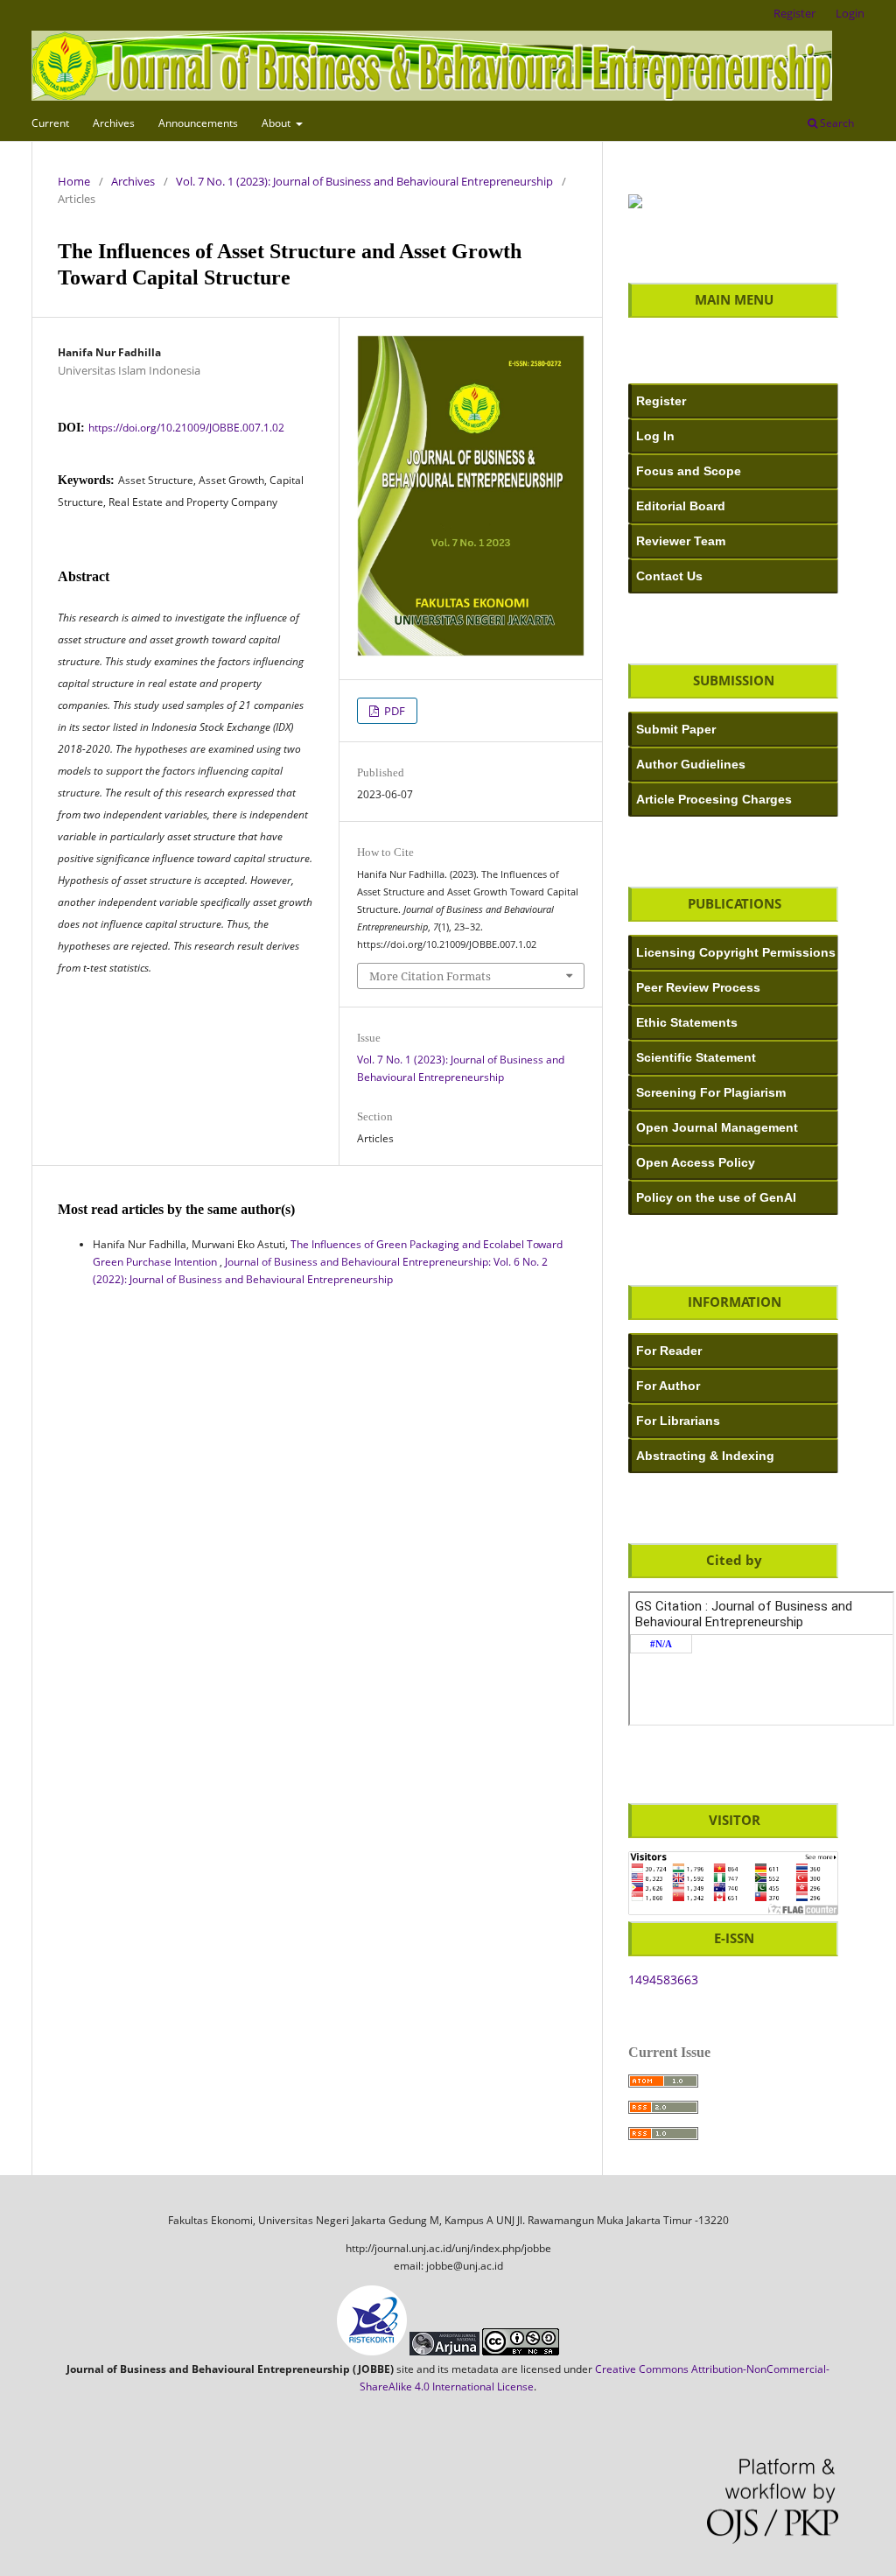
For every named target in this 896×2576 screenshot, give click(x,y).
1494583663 (663, 1979)
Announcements (198, 123)
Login (850, 13)
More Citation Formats (430, 976)
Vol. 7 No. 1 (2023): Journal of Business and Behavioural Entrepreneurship (364, 181)
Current (50, 123)
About (277, 123)
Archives (114, 123)
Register (794, 13)
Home (74, 181)
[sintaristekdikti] (635, 204)
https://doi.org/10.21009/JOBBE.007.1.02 (186, 428)
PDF (393, 711)
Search (836, 123)
